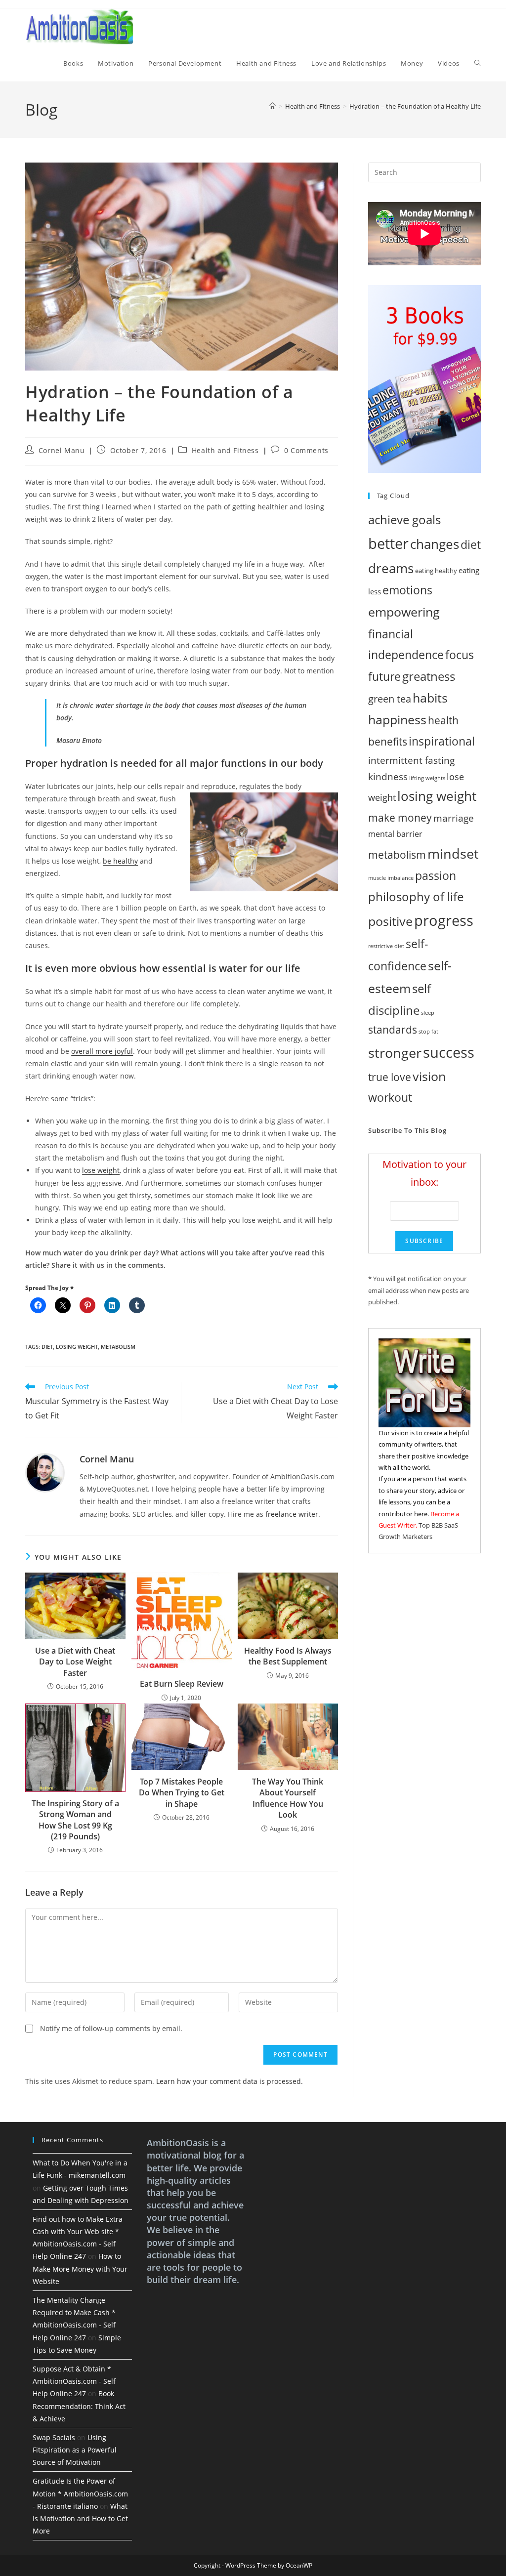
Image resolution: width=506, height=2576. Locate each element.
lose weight (101, 1170)
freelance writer (292, 1514)
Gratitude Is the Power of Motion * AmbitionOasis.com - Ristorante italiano (80, 2493)
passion (436, 876)
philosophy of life (416, 896)
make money (400, 817)
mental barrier (395, 834)
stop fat (428, 1032)
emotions (407, 590)
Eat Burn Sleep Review (182, 1684)
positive (390, 921)
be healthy (120, 861)
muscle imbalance (391, 878)
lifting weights (427, 778)
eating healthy (436, 571)
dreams (391, 568)
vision (429, 1076)
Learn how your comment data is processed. (230, 2081)
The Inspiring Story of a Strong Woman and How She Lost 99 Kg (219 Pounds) (75, 1820)
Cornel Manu (62, 450)
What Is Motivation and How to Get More (80, 2518)
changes (435, 544)
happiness (397, 720)
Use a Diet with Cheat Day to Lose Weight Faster (75, 1662)
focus (460, 655)
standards (393, 1030)
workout (390, 1098)
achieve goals (404, 519)
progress (444, 920)
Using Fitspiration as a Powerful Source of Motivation (75, 2450)
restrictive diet (386, 946)
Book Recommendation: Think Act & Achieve (79, 2406)
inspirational (442, 741)
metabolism (118, 1347)
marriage (454, 818)
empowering (404, 612)
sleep (428, 1013)
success (449, 1052)
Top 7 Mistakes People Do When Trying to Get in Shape (182, 1793)
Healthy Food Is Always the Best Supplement (288, 1656)
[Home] (273, 106)
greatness (429, 676)
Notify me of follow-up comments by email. (111, 2028)
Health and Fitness (225, 450)
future (384, 677)
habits (430, 698)
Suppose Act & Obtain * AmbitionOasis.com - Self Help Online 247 (74, 2381)
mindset (453, 853)
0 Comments (306, 450)
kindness (388, 776)
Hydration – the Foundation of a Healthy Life (415, 106)
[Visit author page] (45, 1472)
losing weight (77, 1347)
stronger (395, 1053)
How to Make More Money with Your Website (80, 2268)
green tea (390, 699)
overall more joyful (102, 1051)
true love (390, 1077)
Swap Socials (54, 2437)
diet (47, 1347)
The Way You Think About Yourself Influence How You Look (288, 1798)
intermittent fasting (411, 760)
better (388, 543)
